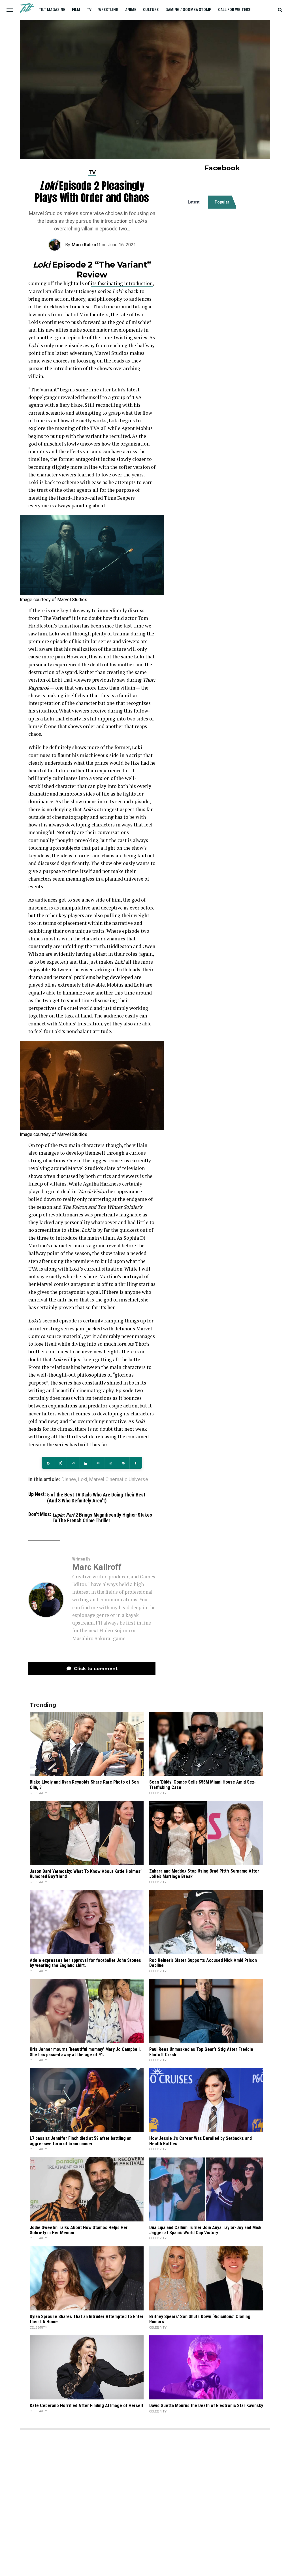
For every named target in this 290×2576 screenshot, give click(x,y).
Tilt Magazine (52, 10)
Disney (69, 1480)
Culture (151, 10)
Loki (83, 1480)
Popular (222, 202)
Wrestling (108, 10)
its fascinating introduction (122, 283)
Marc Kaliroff (86, 245)
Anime (131, 10)
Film (76, 10)
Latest (194, 202)
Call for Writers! (235, 10)
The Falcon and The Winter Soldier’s (103, 1207)
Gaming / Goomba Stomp (188, 10)
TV (89, 10)
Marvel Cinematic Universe (119, 1480)
